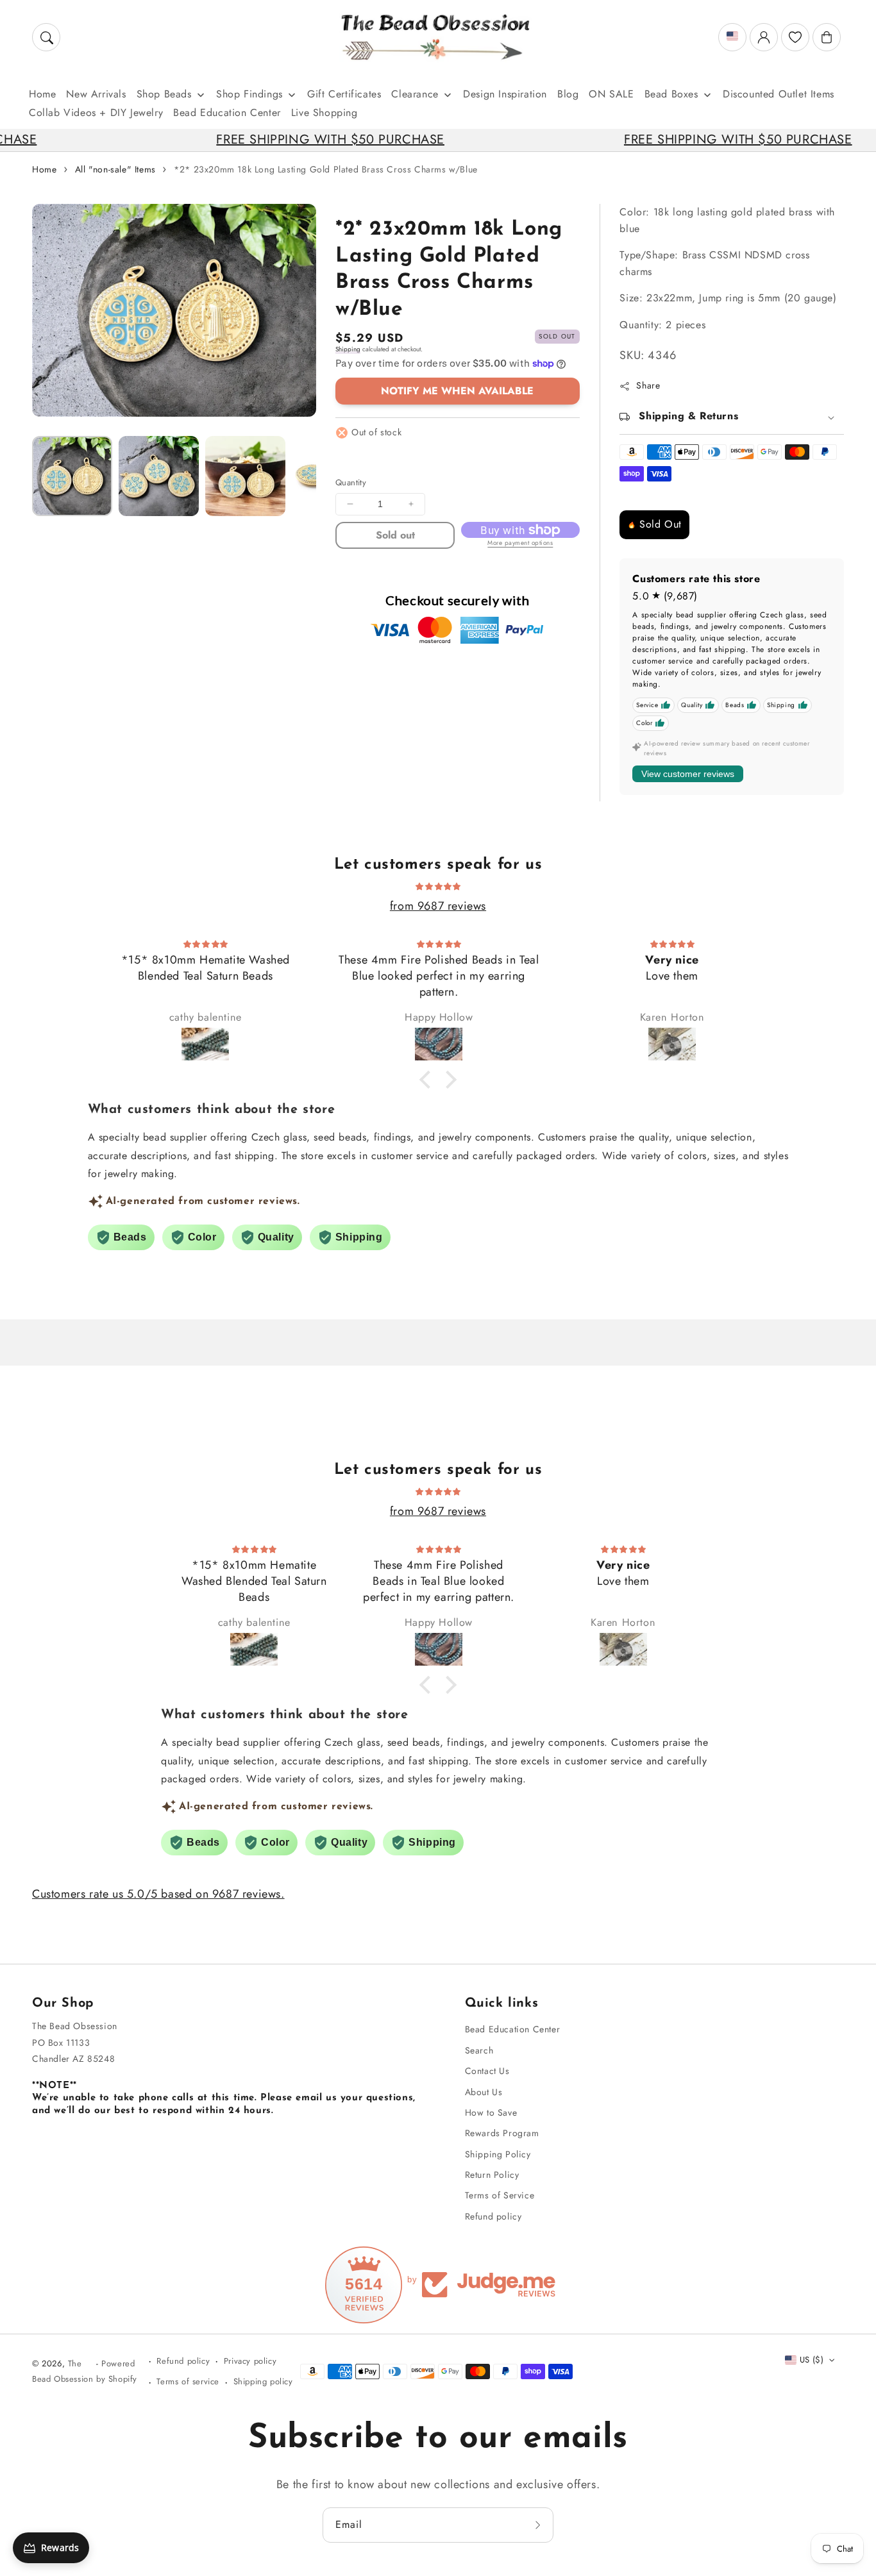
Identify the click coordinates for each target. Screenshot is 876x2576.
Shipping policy (263, 2381)
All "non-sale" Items (115, 169)
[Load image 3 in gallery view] (245, 476)
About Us (484, 2092)
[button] (46, 37)
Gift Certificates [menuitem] (344, 94)
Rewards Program (502, 2133)
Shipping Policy (498, 2154)
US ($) (812, 2360)
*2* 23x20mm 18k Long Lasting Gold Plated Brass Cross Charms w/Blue (326, 169)
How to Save (491, 2112)
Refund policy (493, 2216)
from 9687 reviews (438, 906)
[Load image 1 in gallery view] (72, 476)
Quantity (351, 482)
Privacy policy (250, 2361)
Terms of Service (500, 2195)
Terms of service (188, 2381)
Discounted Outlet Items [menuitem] (779, 94)
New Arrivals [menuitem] (96, 94)
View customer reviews (688, 774)
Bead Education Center (513, 2029)
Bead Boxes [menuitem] (671, 94)
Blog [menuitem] (568, 94)
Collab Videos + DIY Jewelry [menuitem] (96, 113)
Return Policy (492, 2175)
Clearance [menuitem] (415, 94)
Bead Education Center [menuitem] (227, 113)
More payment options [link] (520, 543)
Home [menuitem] (42, 94)
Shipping (348, 349)
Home (44, 169)
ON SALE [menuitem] (611, 94)
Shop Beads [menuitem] (164, 94)
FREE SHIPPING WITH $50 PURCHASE (255, 139)
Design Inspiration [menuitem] (505, 94)
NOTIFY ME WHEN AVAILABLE (457, 391)
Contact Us (487, 2071)
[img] (438, 885)
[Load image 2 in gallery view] (159, 476)
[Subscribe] (539, 2525)
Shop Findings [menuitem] (249, 94)
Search (479, 2050)
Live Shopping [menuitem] (324, 113)
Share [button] (648, 385)
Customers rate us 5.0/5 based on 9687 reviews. (158, 1894)
